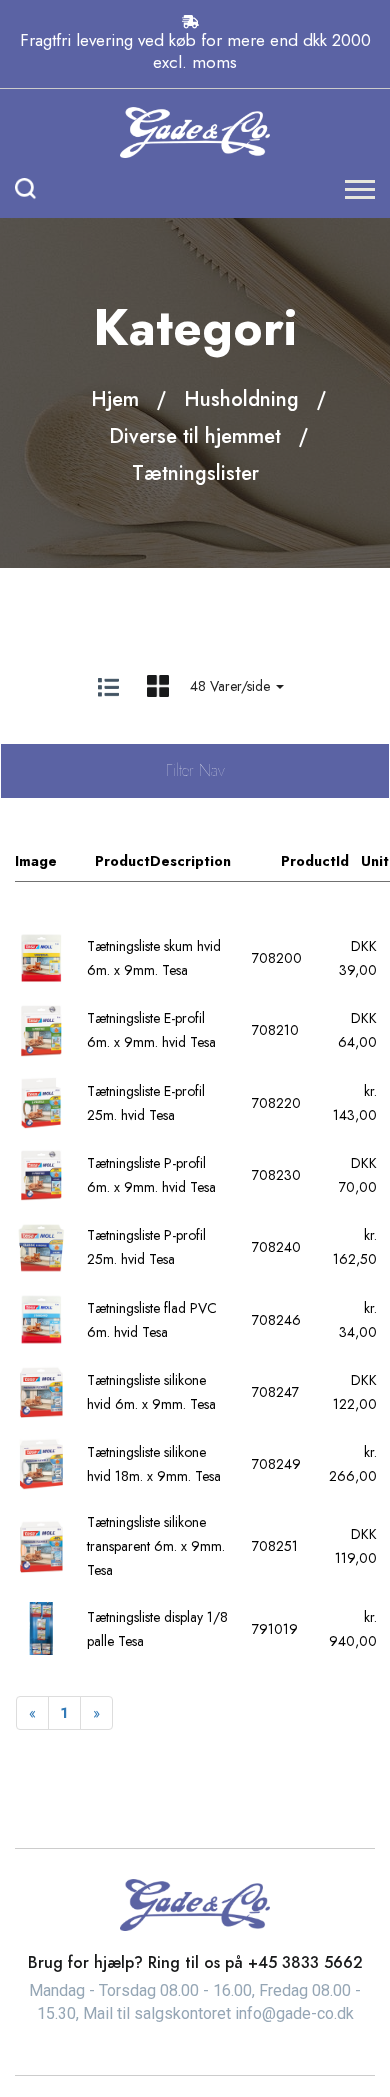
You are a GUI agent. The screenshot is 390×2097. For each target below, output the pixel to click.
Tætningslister (195, 473)
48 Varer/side (232, 686)
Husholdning (241, 399)
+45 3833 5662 (305, 1962)
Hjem (115, 399)
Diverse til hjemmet (195, 436)
